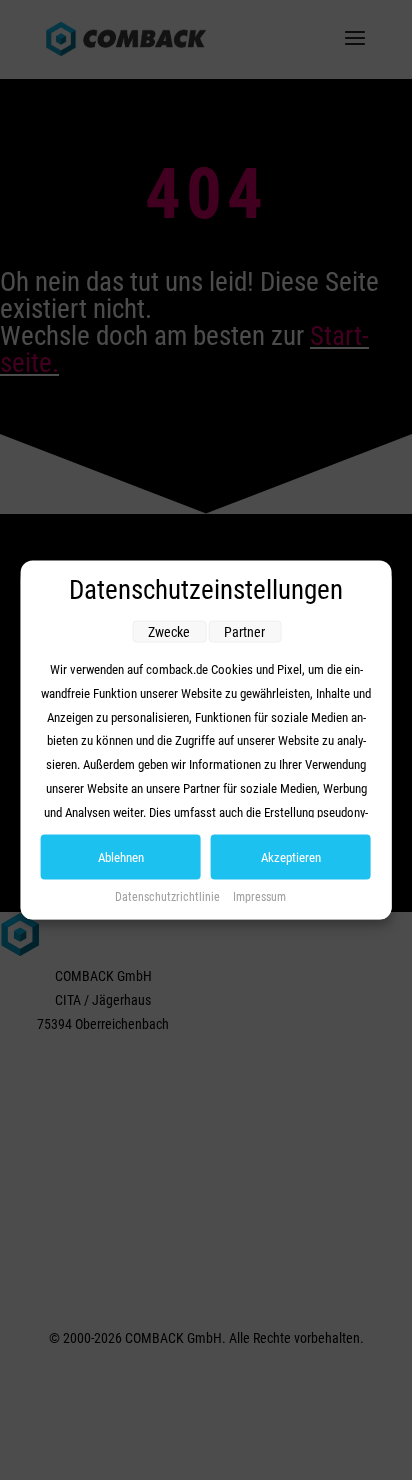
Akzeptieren (291, 857)
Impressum (259, 897)
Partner (244, 632)
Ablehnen (121, 857)
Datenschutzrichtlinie (169, 897)
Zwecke (169, 632)
